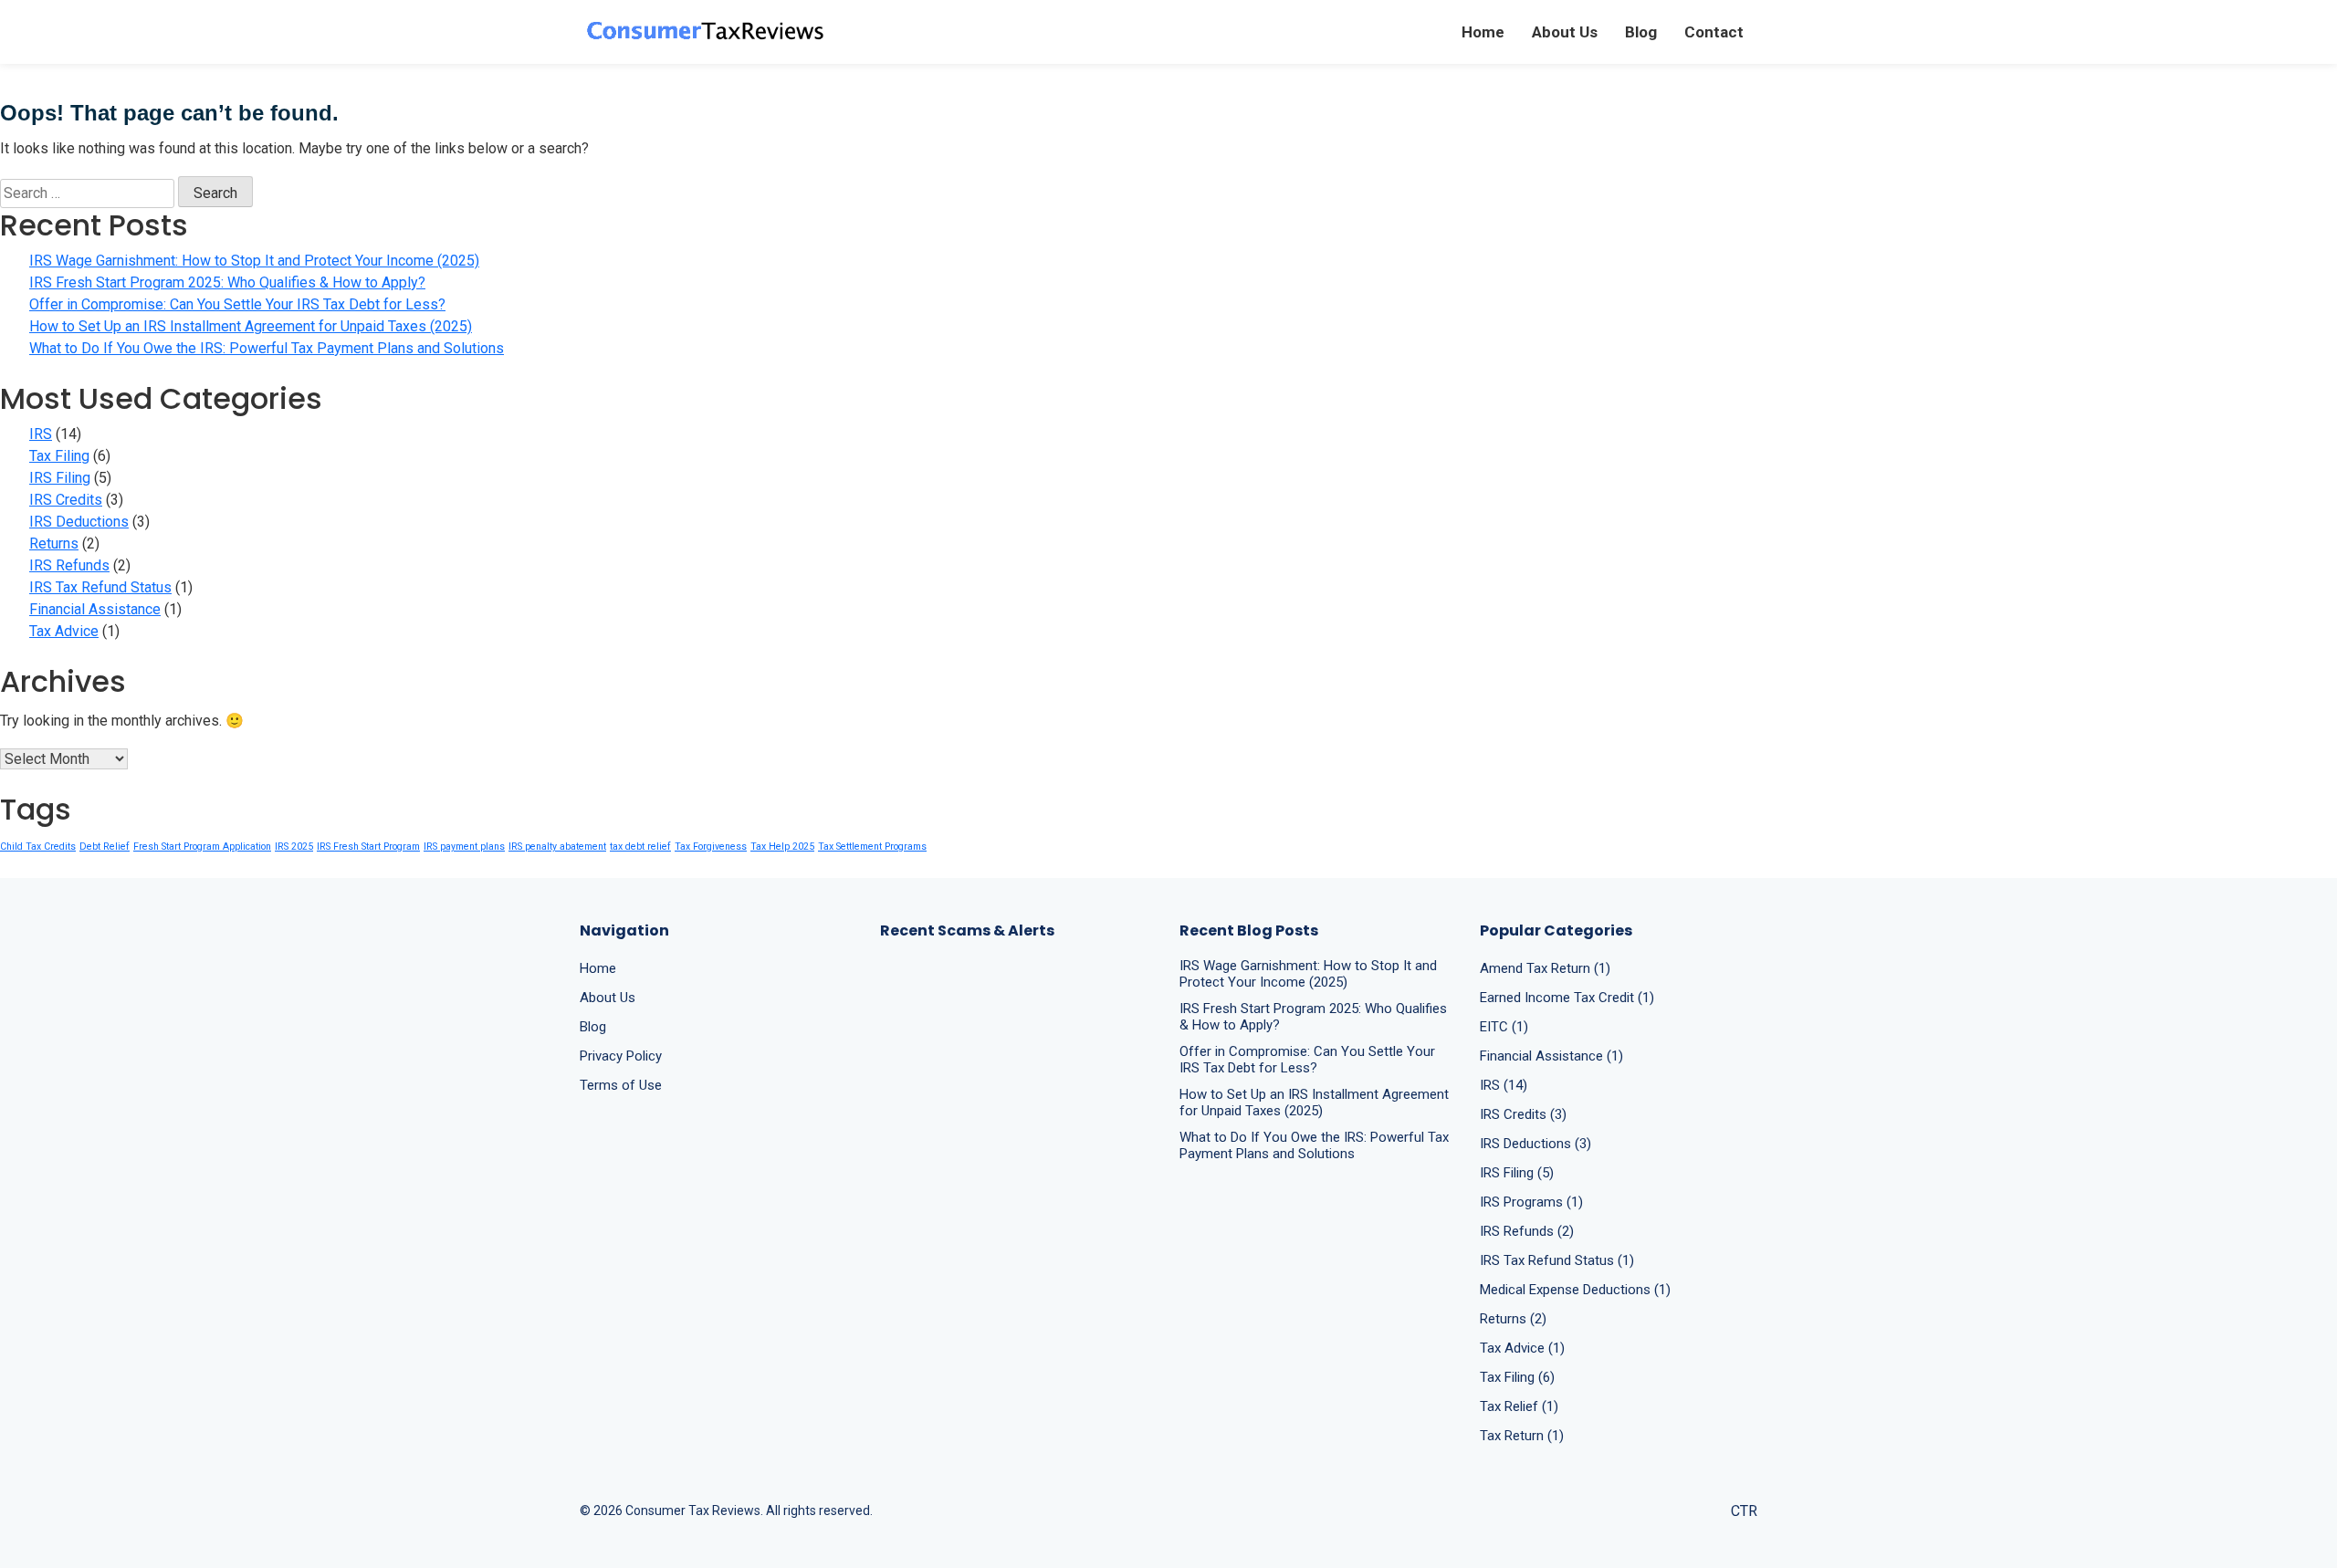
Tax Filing (59, 456)
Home (1483, 32)
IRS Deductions (79, 522)
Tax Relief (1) (1519, 1406)
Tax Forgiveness (711, 847)
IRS (41, 434)
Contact (1714, 32)
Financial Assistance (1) (1551, 1056)
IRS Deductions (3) (1535, 1144)
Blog (1641, 32)
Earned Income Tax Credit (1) (1567, 998)
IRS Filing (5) (1517, 1173)
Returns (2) (1513, 1319)
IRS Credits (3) (1523, 1114)
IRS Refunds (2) (1527, 1231)
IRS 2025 (294, 847)
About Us (1565, 32)
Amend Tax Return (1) (1545, 968)
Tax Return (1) (1522, 1436)
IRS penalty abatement (557, 847)
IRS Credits (66, 500)
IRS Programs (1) (1531, 1202)
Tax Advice (64, 631)
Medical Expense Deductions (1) (1575, 1290)
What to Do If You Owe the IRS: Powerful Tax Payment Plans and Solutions (267, 348)
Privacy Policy (621, 1056)
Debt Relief (105, 847)
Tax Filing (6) (1517, 1377)
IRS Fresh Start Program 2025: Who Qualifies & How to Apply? (227, 282)
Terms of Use (621, 1085)
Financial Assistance (95, 609)
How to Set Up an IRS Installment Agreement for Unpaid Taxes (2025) (251, 326)
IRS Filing (60, 478)
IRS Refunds (69, 565)
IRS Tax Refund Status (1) (1557, 1260)
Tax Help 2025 (782, 847)
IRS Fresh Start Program (368, 847)
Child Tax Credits (38, 847)
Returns (54, 544)
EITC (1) (1504, 1027)
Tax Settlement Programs (872, 847)
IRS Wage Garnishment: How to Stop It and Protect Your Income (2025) (254, 261)
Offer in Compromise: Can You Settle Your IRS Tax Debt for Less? (237, 304)
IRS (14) (1504, 1085)
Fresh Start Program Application (202, 847)
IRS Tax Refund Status (100, 587)
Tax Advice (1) (1522, 1348)
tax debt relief (640, 847)
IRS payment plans (464, 847)
